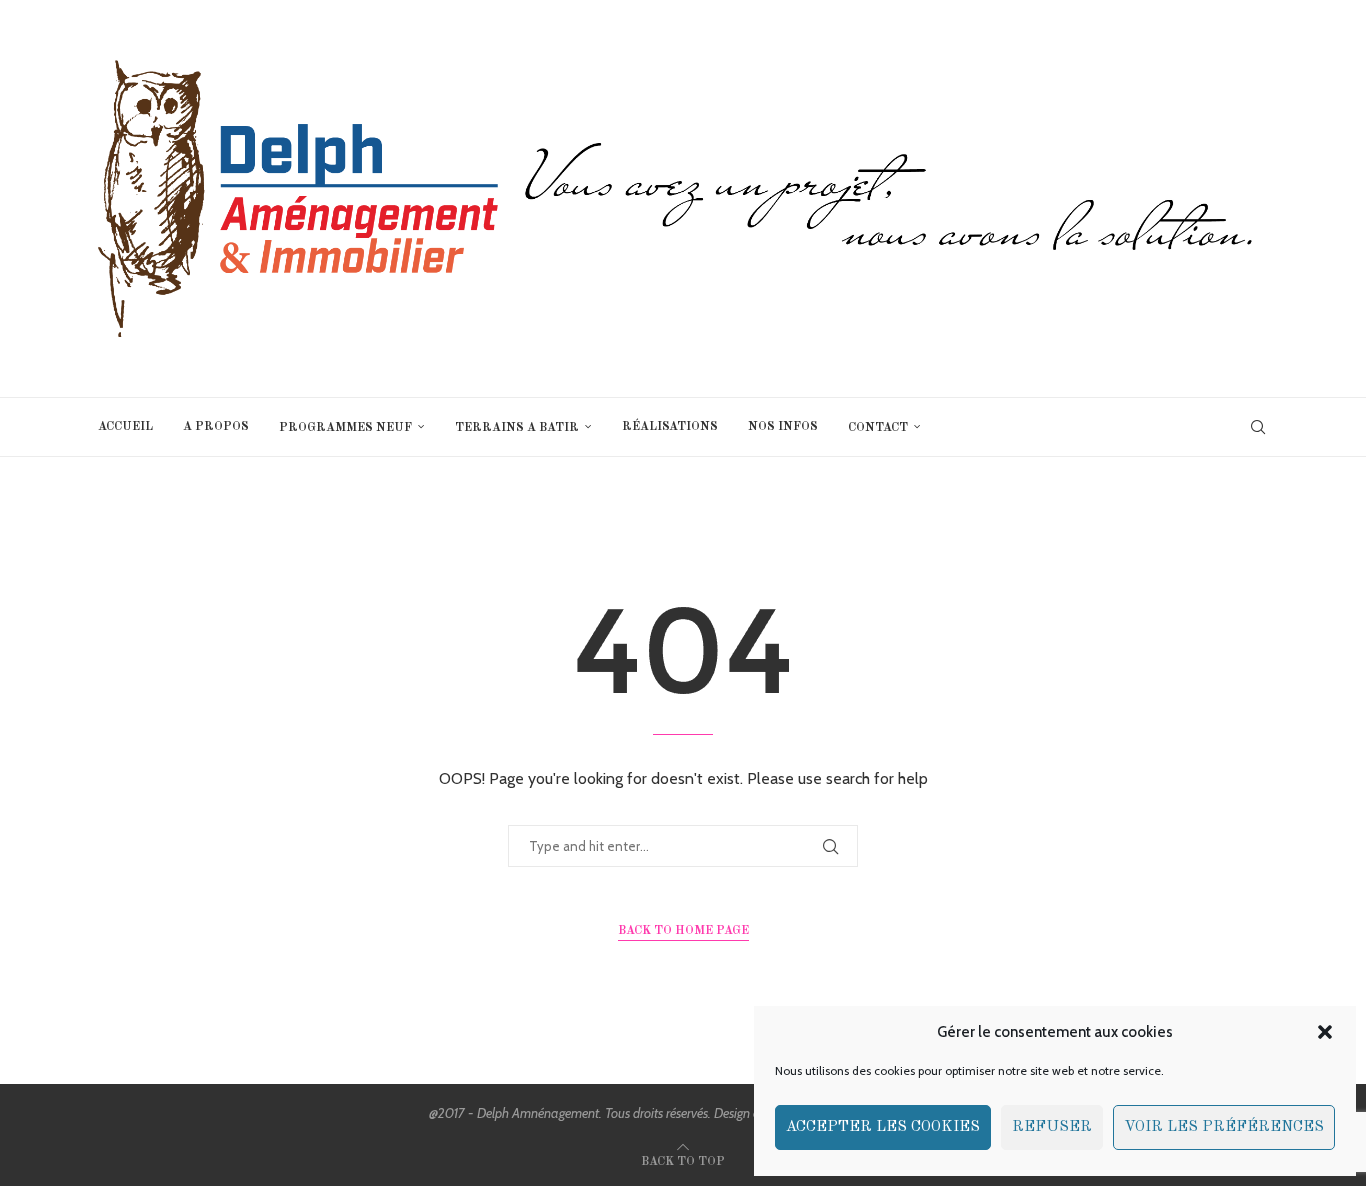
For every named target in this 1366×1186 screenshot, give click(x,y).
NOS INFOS (783, 427)
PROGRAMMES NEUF (345, 428)
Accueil (125, 427)
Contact (878, 428)
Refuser (1052, 1127)
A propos (216, 427)
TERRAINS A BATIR (517, 428)
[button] (1325, 1032)
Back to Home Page (683, 931)
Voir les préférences (1224, 1127)
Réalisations (670, 427)
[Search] (1258, 427)
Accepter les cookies (883, 1127)
